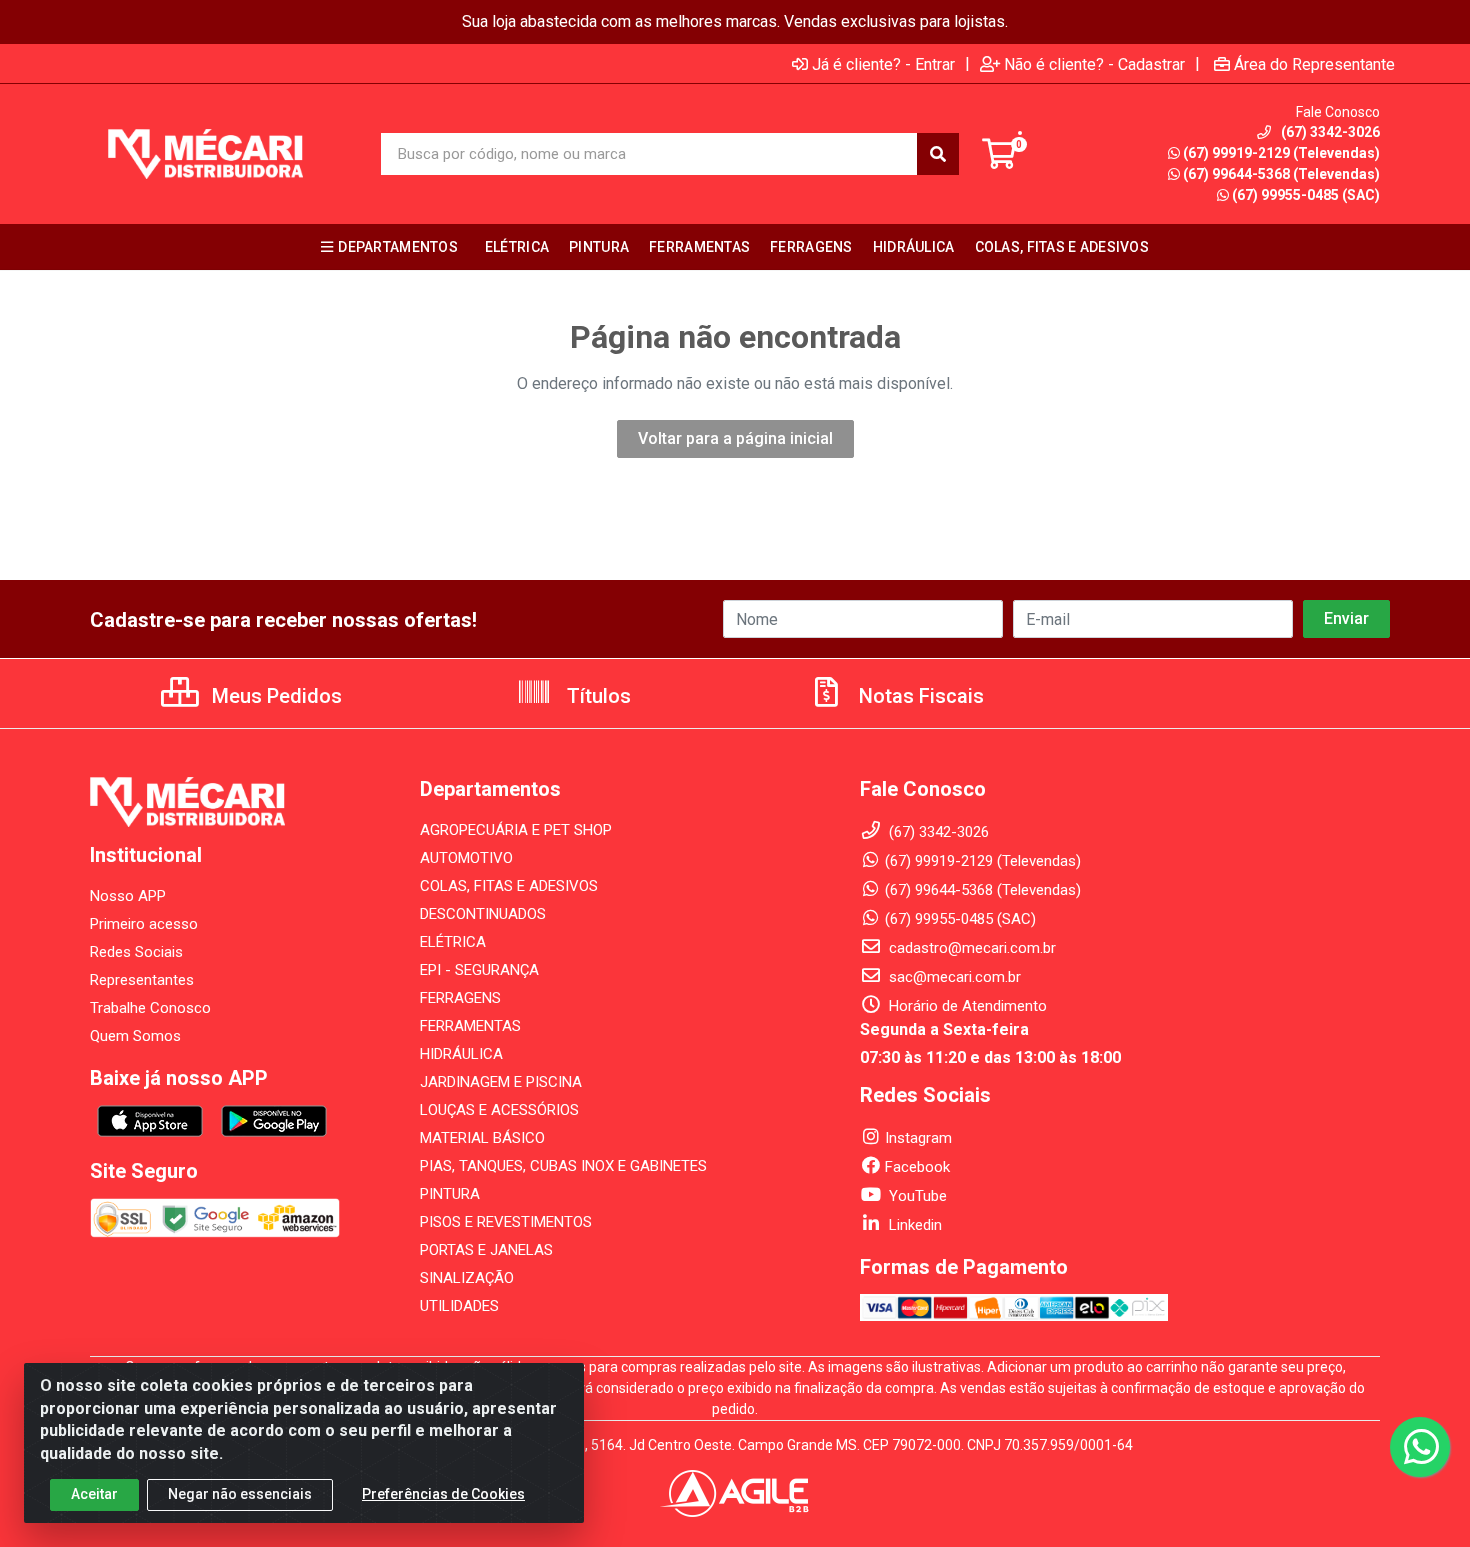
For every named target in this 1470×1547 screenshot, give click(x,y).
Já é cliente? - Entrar (883, 64)
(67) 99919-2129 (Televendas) (1281, 153)
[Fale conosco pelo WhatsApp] (1420, 1447)
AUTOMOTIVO (466, 858)
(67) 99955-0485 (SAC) (1306, 195)
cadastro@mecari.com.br (970, 948)
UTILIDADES (459, 1306)
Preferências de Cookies (443, 1494)
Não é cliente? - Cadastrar (1094, 64)
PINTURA (450, 1194)
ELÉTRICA (453, 942)
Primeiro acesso (144, 924)
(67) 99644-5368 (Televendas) (1281, 174)
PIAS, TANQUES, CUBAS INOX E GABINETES (563, 1166)
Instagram (918, 1138)
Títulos (596, 696)
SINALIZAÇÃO (467, 1278)
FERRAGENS (460, 998)
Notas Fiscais (919, 696)
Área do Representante (1314, 64)
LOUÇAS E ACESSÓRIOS (499, 1110)
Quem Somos (135, 1036)
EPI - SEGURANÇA (479, 970)
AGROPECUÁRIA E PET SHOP (516, 830)
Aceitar (94, 1494)
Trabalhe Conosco (150, 1008)
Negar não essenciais (240, 1494)
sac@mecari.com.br (953, 977)
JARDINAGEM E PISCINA (501, 1082)
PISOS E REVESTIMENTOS (506, 1222)
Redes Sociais (136, 952)
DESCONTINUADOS (483, 914)
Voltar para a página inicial (735, 438)
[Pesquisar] (938, 154)
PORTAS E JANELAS (486, 1250)
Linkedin (913, 1225)
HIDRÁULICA (461, 1054)
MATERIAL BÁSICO (482, 1138)
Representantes (142, 980)
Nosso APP (128, 896)
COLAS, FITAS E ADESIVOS (509, 886)
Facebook (917, 1167)
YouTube (916, 1196)
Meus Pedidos (274, 696)
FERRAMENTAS (470, 1026)
